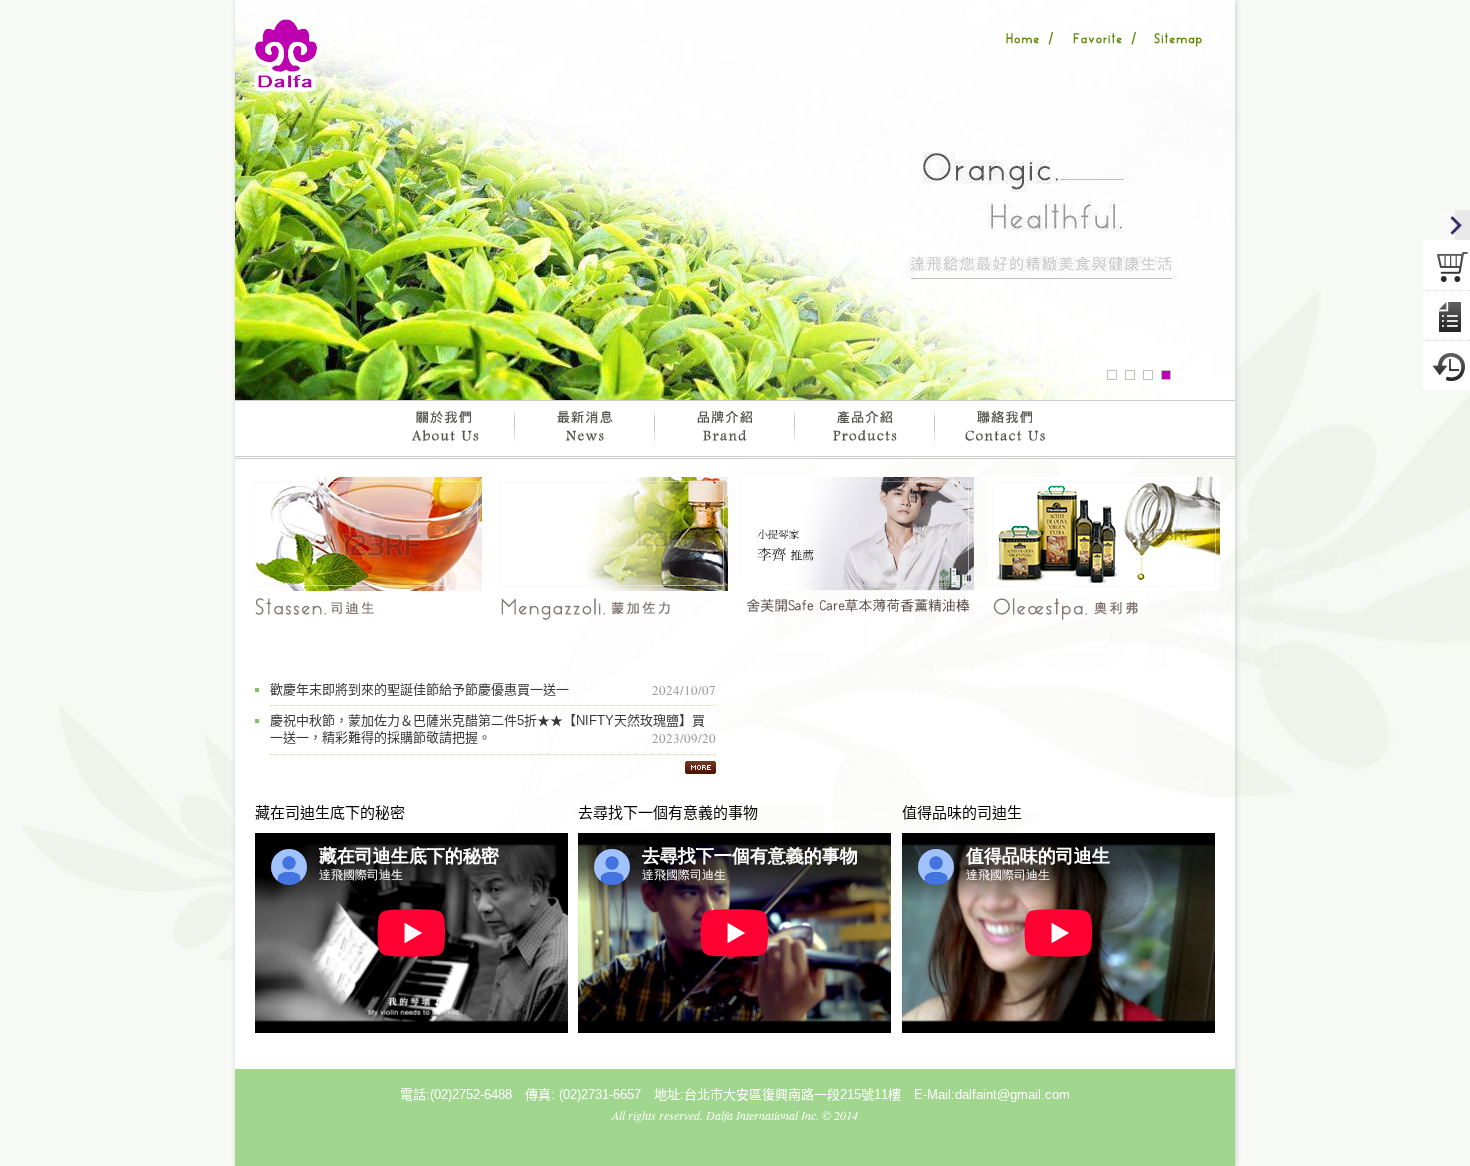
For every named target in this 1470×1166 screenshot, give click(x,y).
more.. (700, 767)
